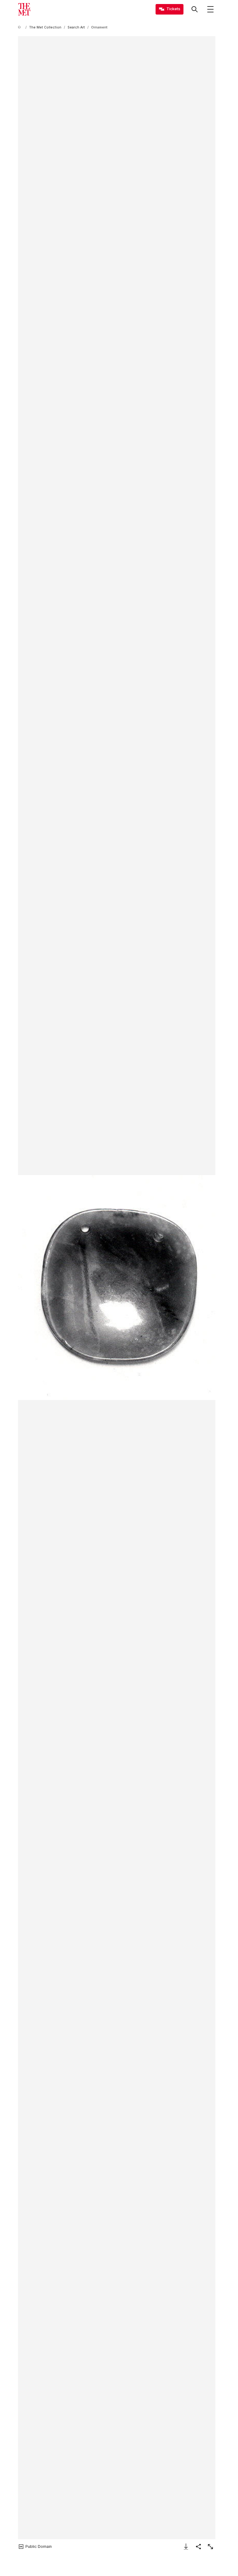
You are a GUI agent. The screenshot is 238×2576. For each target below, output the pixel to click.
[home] (20, 27)
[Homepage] (24, 9)
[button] (117, 1288)
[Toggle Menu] (210, 9)
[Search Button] (195, 9)
